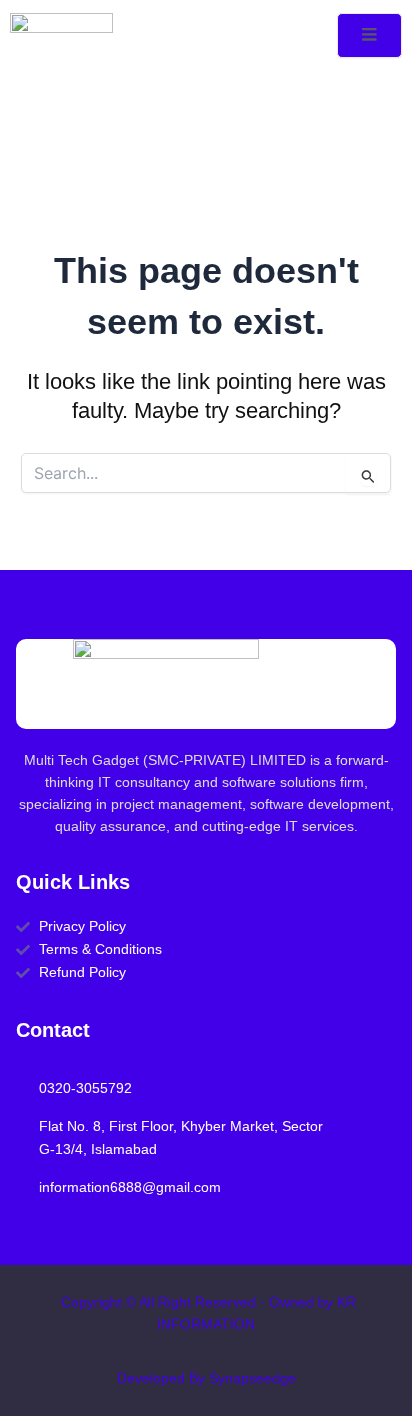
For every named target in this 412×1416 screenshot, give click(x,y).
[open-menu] (369, 35)
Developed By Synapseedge (206, 1378)
